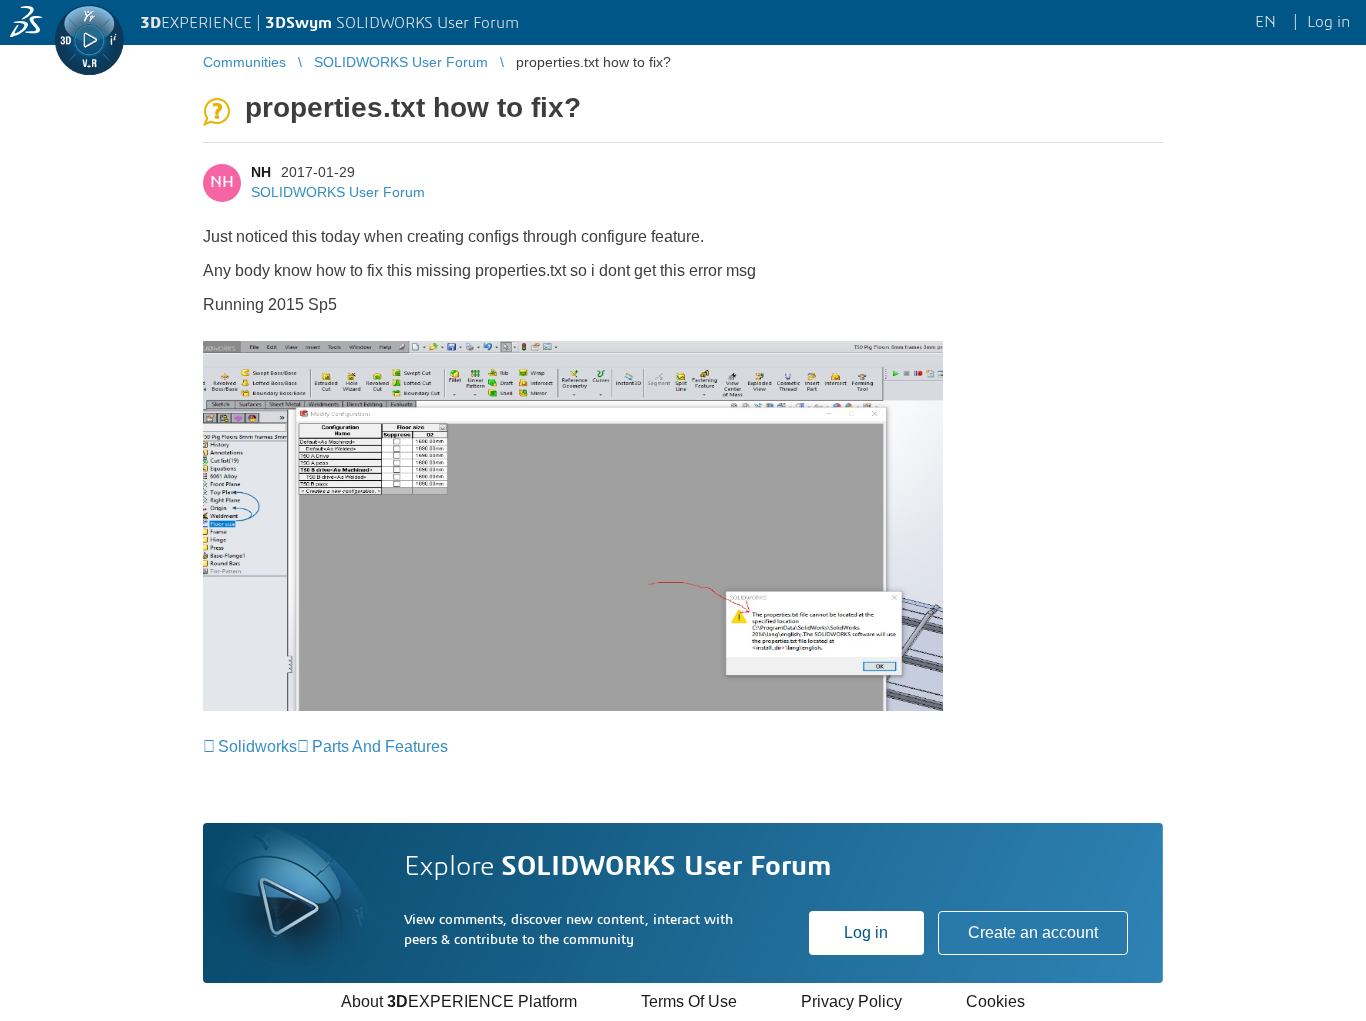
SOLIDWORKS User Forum (338, 192)
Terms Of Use (689, 1001)
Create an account (1033, 932)
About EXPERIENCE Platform (459, 1001)
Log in (866, 932)
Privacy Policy (851, 1001)
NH (261, 172)
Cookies (995, 1001)
